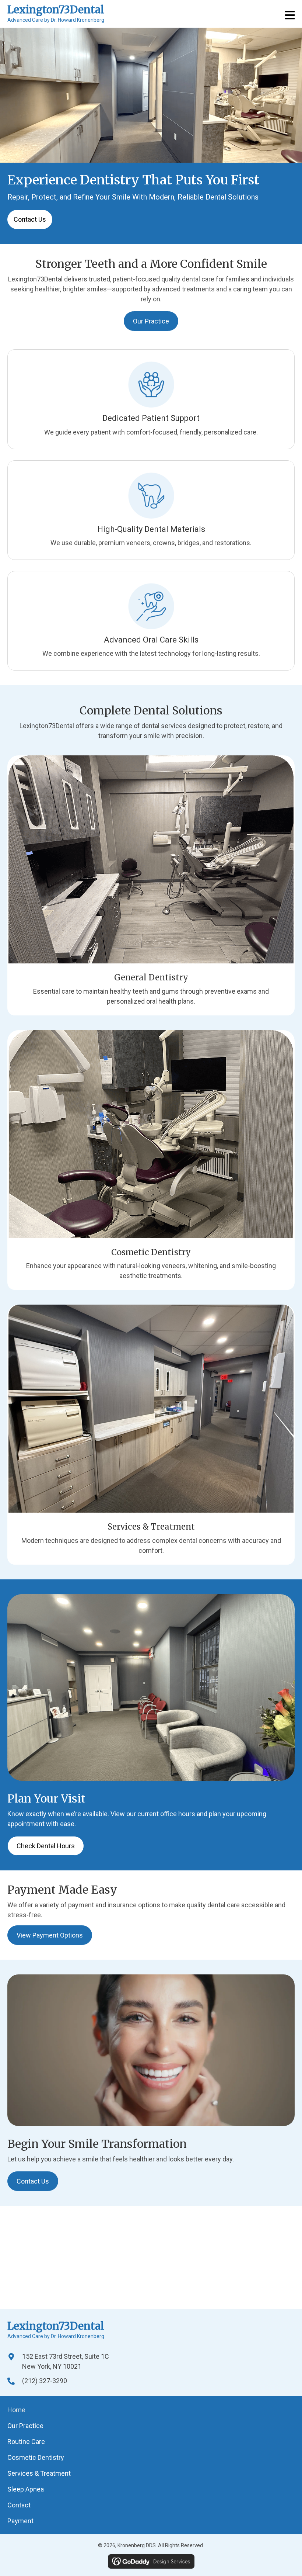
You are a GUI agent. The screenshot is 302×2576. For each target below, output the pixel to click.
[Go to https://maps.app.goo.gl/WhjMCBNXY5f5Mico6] (15, 2366)
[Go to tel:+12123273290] (15, 2381)
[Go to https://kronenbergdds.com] (56, 16)
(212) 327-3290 (45, 2381)
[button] (30, 219)
